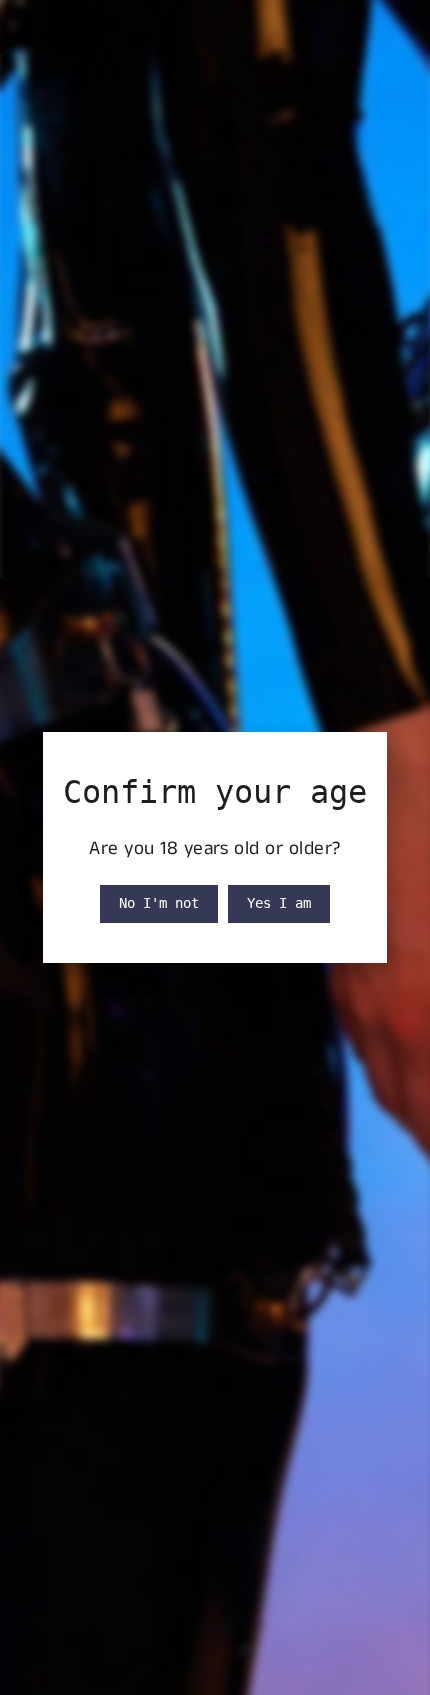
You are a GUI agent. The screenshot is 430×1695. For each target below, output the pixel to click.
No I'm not (159, 903)
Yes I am (279, 903)
